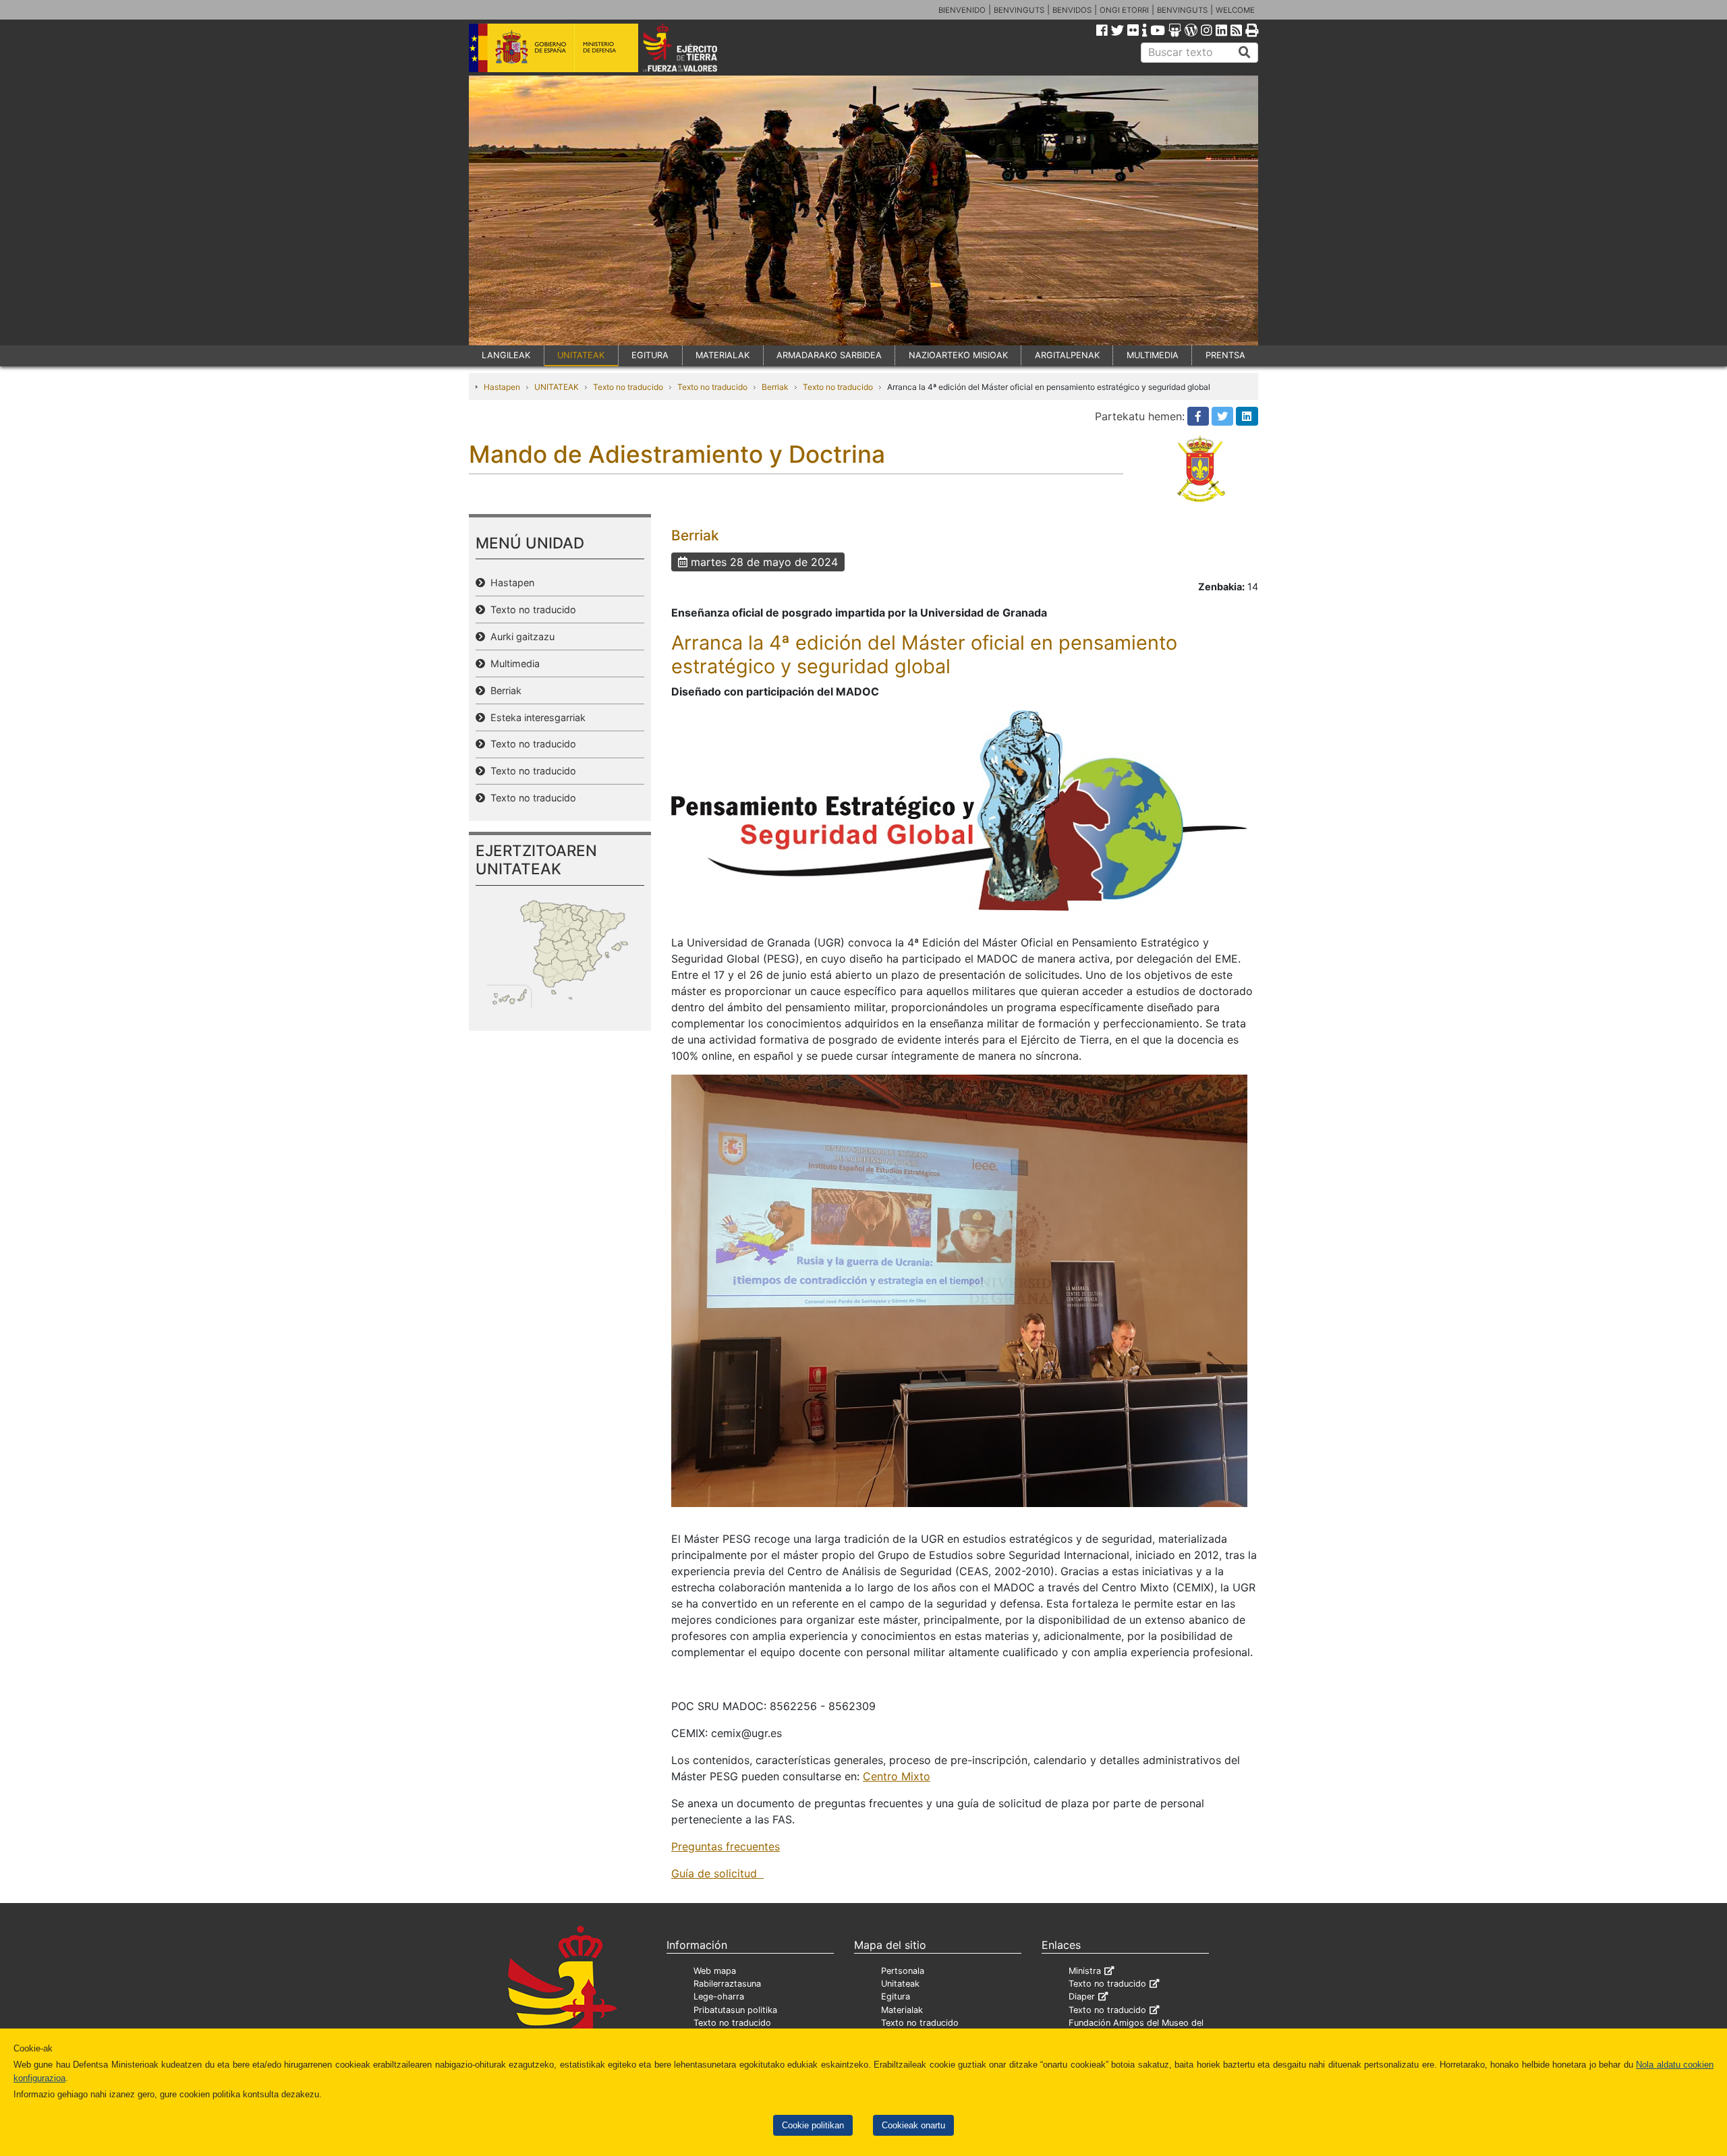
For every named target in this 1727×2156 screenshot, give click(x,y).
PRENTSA (1225, 355)
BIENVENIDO (962, 10)
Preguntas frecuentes (726, 1846)
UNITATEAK (581, 355)
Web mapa (715, 1971)
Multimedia (512, 663)
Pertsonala (903, 1971)
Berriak (775, 387)
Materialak (902, 2010)
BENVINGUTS (1019, 10)
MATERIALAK (723, 355)
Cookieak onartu (913, 2125)
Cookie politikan (813, 2125)
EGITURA (650, 355)
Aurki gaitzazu (520, 636)
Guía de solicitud (717, 1873)
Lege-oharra (719, 1996)
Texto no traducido (628, 387)
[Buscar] (1245, 53)
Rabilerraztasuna (727, 1984)
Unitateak (900, 1984)
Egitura (896, 1996)
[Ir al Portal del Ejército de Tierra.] (696, 47)
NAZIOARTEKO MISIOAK (958, 355)
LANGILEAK (506, 355)
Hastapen (502, 387)
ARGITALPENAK (1067, 355)
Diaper (1082, 1996)
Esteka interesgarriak (535, 717)
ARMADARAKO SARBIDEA (829, 355)
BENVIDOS (1072, 10)
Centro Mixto (897, 1776)
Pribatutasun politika (735, 2010)
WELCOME (1235, 10)
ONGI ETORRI (1124, 10)
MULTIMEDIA (1153, 355)
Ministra (1085, 1971)
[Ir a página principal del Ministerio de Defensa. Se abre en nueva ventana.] (554, 47)
